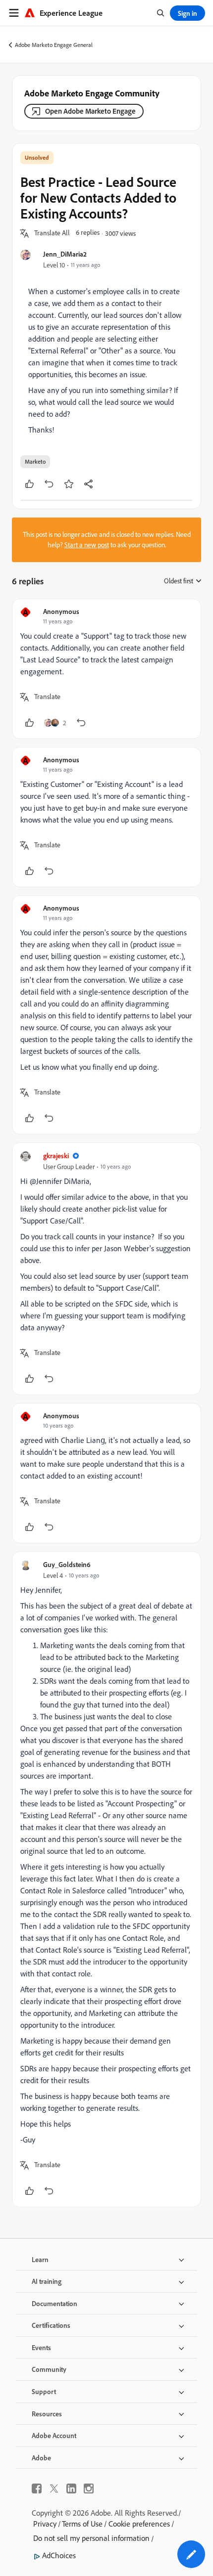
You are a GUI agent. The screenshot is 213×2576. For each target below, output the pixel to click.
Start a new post (87, 545)
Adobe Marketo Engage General (54, 45)
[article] (106, 669)
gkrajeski (56, 1156)
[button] (52, 233)
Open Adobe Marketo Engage (90, 111)
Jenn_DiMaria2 (65, 254)
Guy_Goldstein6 (67, 1564)
